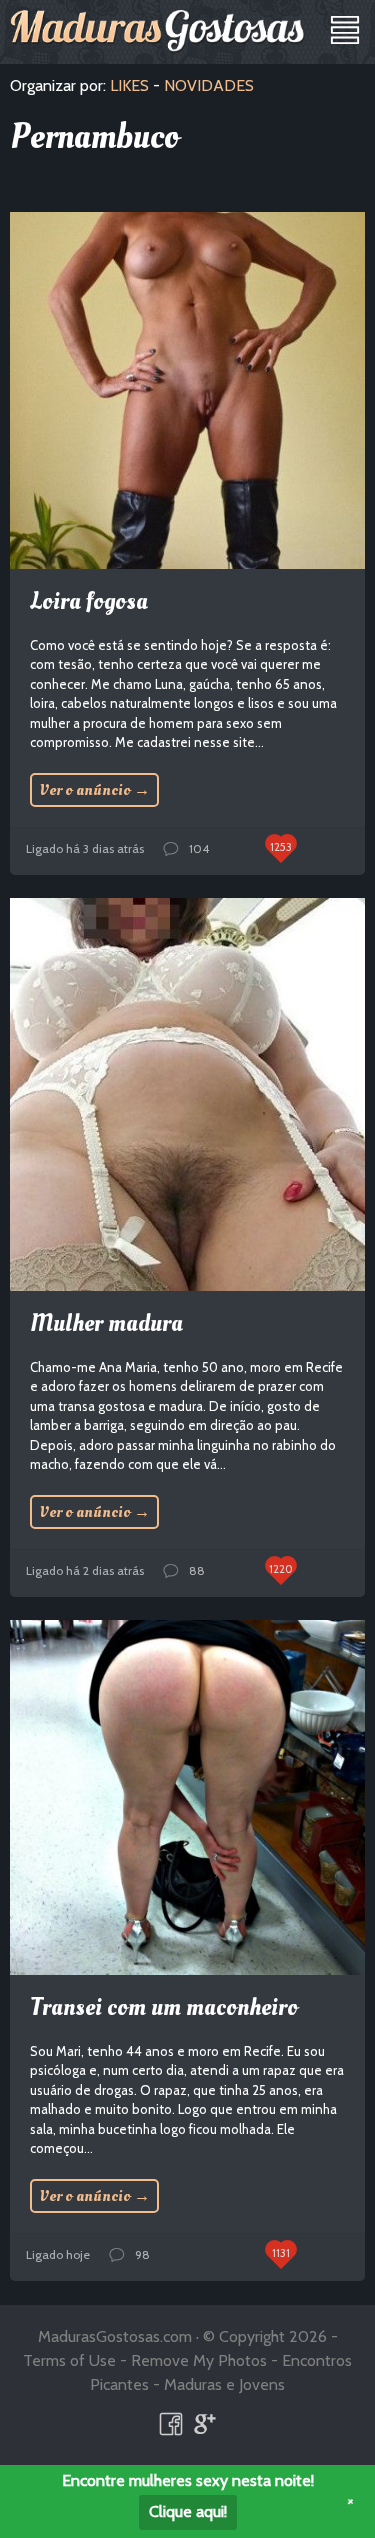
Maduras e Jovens (224, 2384)
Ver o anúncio (94, 790)
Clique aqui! (188, 2511)
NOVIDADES (209, 85)
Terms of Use (69, 2360)
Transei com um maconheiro (164, 2007)
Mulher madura (106, 1323)
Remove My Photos (199, 2360)
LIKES (129, 85)
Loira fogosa (89, 601)
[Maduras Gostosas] (157, 30)
